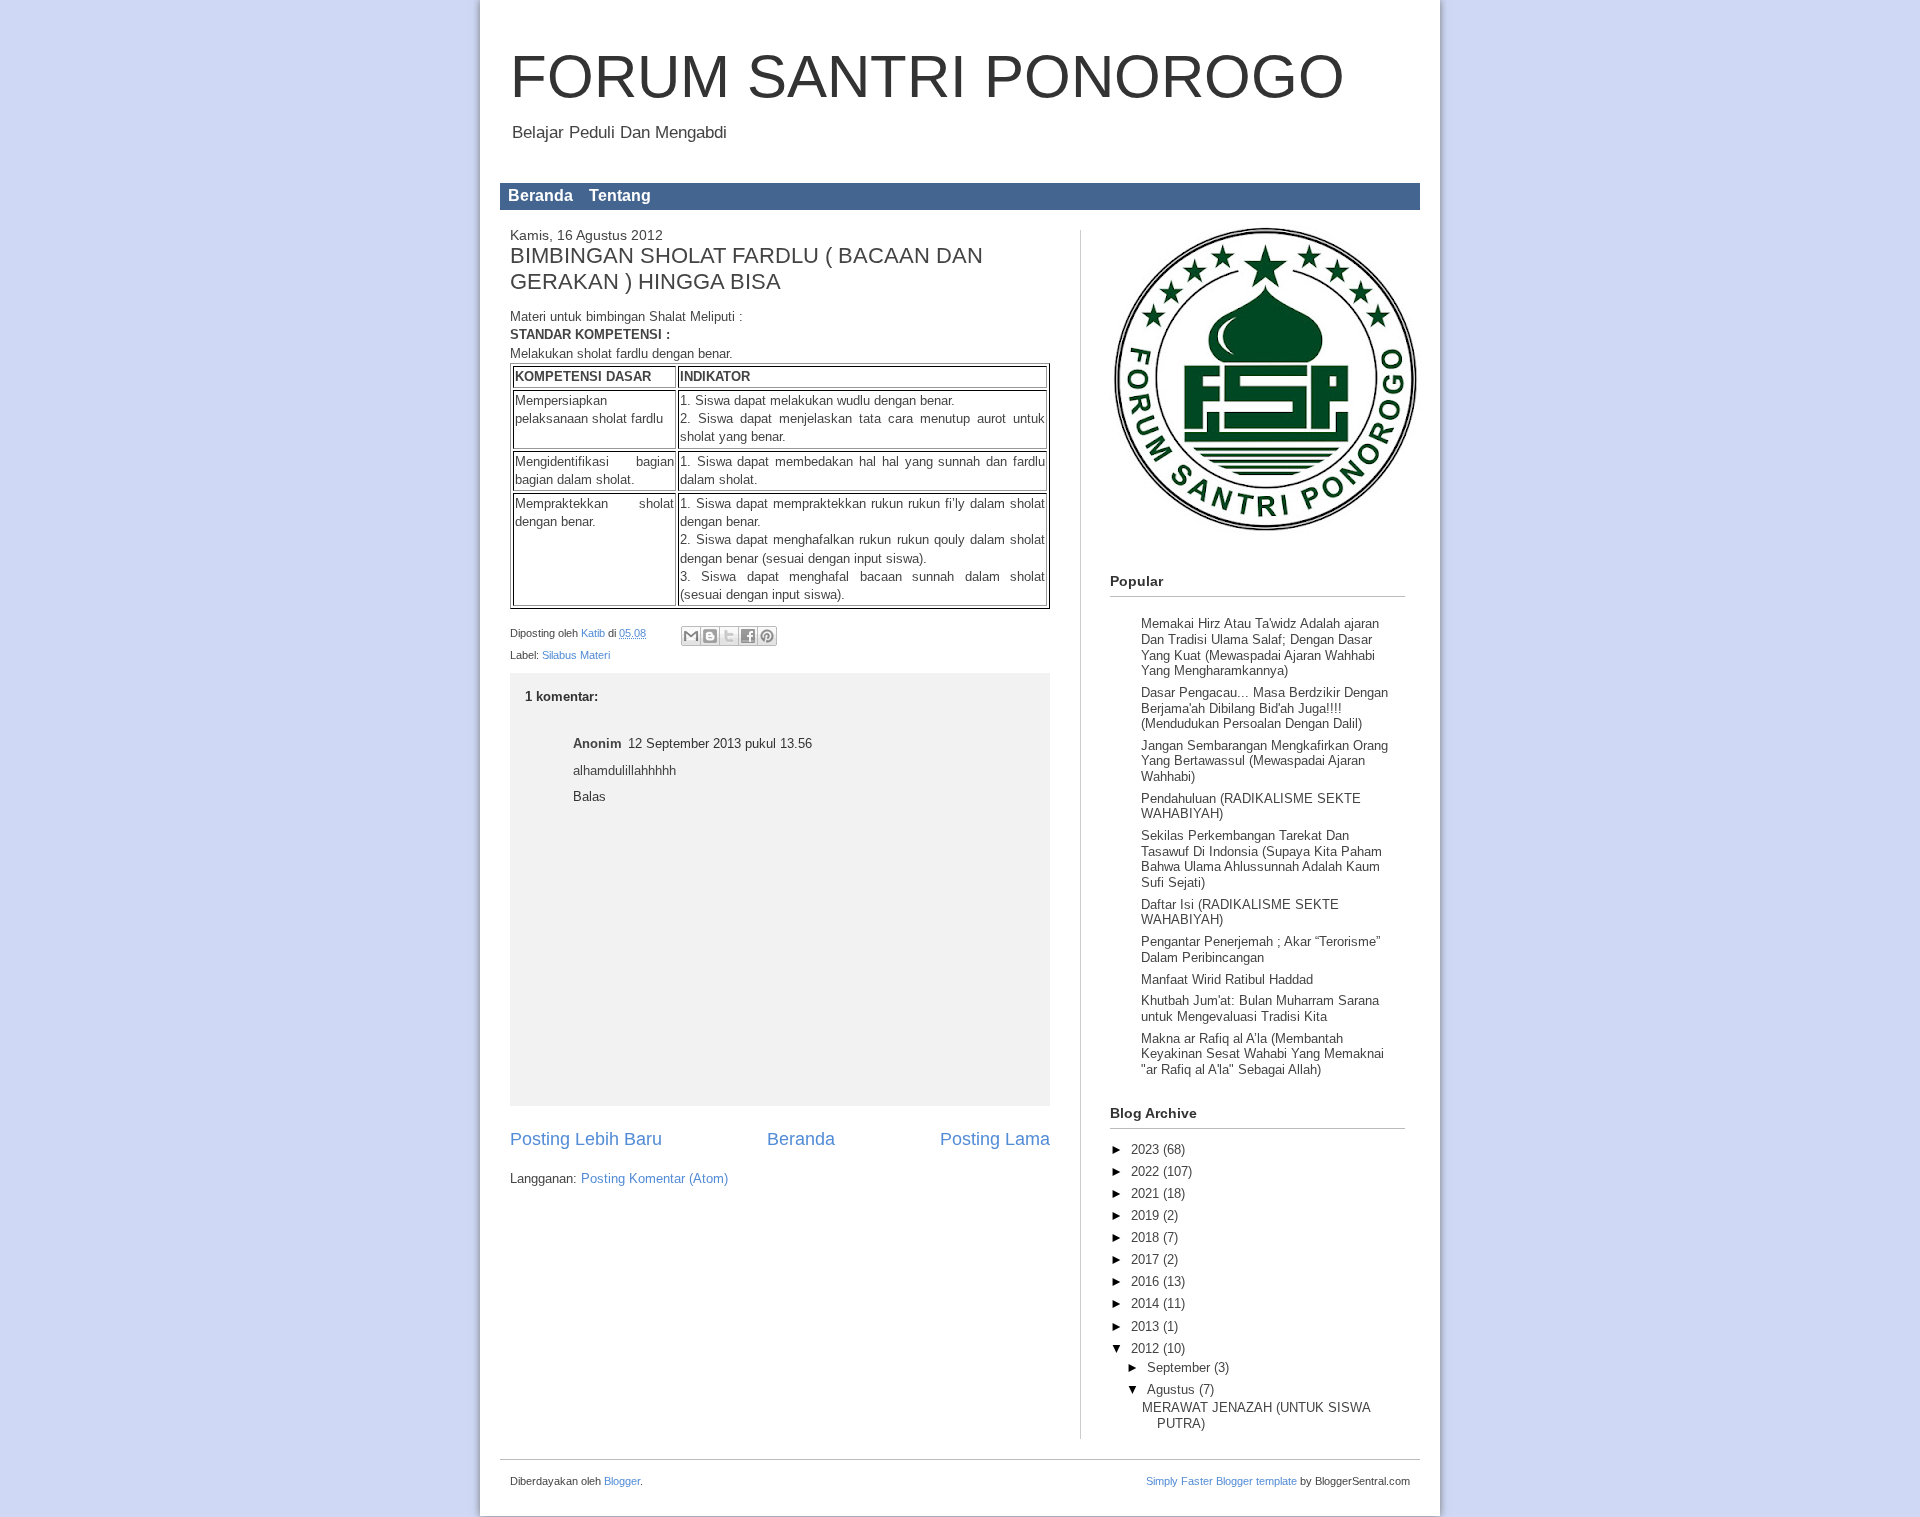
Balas (589, 796)
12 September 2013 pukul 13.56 (720, 743)
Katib (594, 633)
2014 (1147, 1303)
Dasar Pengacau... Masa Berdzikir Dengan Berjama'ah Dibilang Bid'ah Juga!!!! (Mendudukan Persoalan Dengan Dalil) (1264, 708)
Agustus (1173, 1389)
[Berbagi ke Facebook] (748, 636)
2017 (1147, 1259)
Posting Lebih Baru (586, 1139)
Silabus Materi (576, 655)
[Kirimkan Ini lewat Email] (691, 636)
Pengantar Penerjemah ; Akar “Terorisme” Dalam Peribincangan (1260, 949)
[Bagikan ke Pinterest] (767, 636)
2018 (1147, 1237)
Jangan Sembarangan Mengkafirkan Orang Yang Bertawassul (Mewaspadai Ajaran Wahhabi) (1264, 761)
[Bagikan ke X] (729, 636)
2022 (1147, 1171)
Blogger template (1256, 1481)
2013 (1147, 1326)
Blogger (622, 1481)
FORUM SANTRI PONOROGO (927, 76)
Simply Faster (1181, 1481)
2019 (1147, 1215)
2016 (1147, 1281)
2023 (1147, 1149)
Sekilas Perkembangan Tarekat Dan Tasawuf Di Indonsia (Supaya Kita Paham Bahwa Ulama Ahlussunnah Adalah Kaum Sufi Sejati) (1261, 859)
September (1180, 1367)
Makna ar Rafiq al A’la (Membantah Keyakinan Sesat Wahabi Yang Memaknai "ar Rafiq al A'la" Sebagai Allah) (1262, 1054)
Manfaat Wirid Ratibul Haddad (1227, 979)
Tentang (620, 195)
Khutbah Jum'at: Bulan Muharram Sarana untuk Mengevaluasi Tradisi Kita (1260, 1008)
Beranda (540, 195)
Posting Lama (995, 1139)
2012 (1147, 1348)
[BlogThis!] (710, 636)
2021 (1147, 1193)
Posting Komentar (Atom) (654, 1178)
